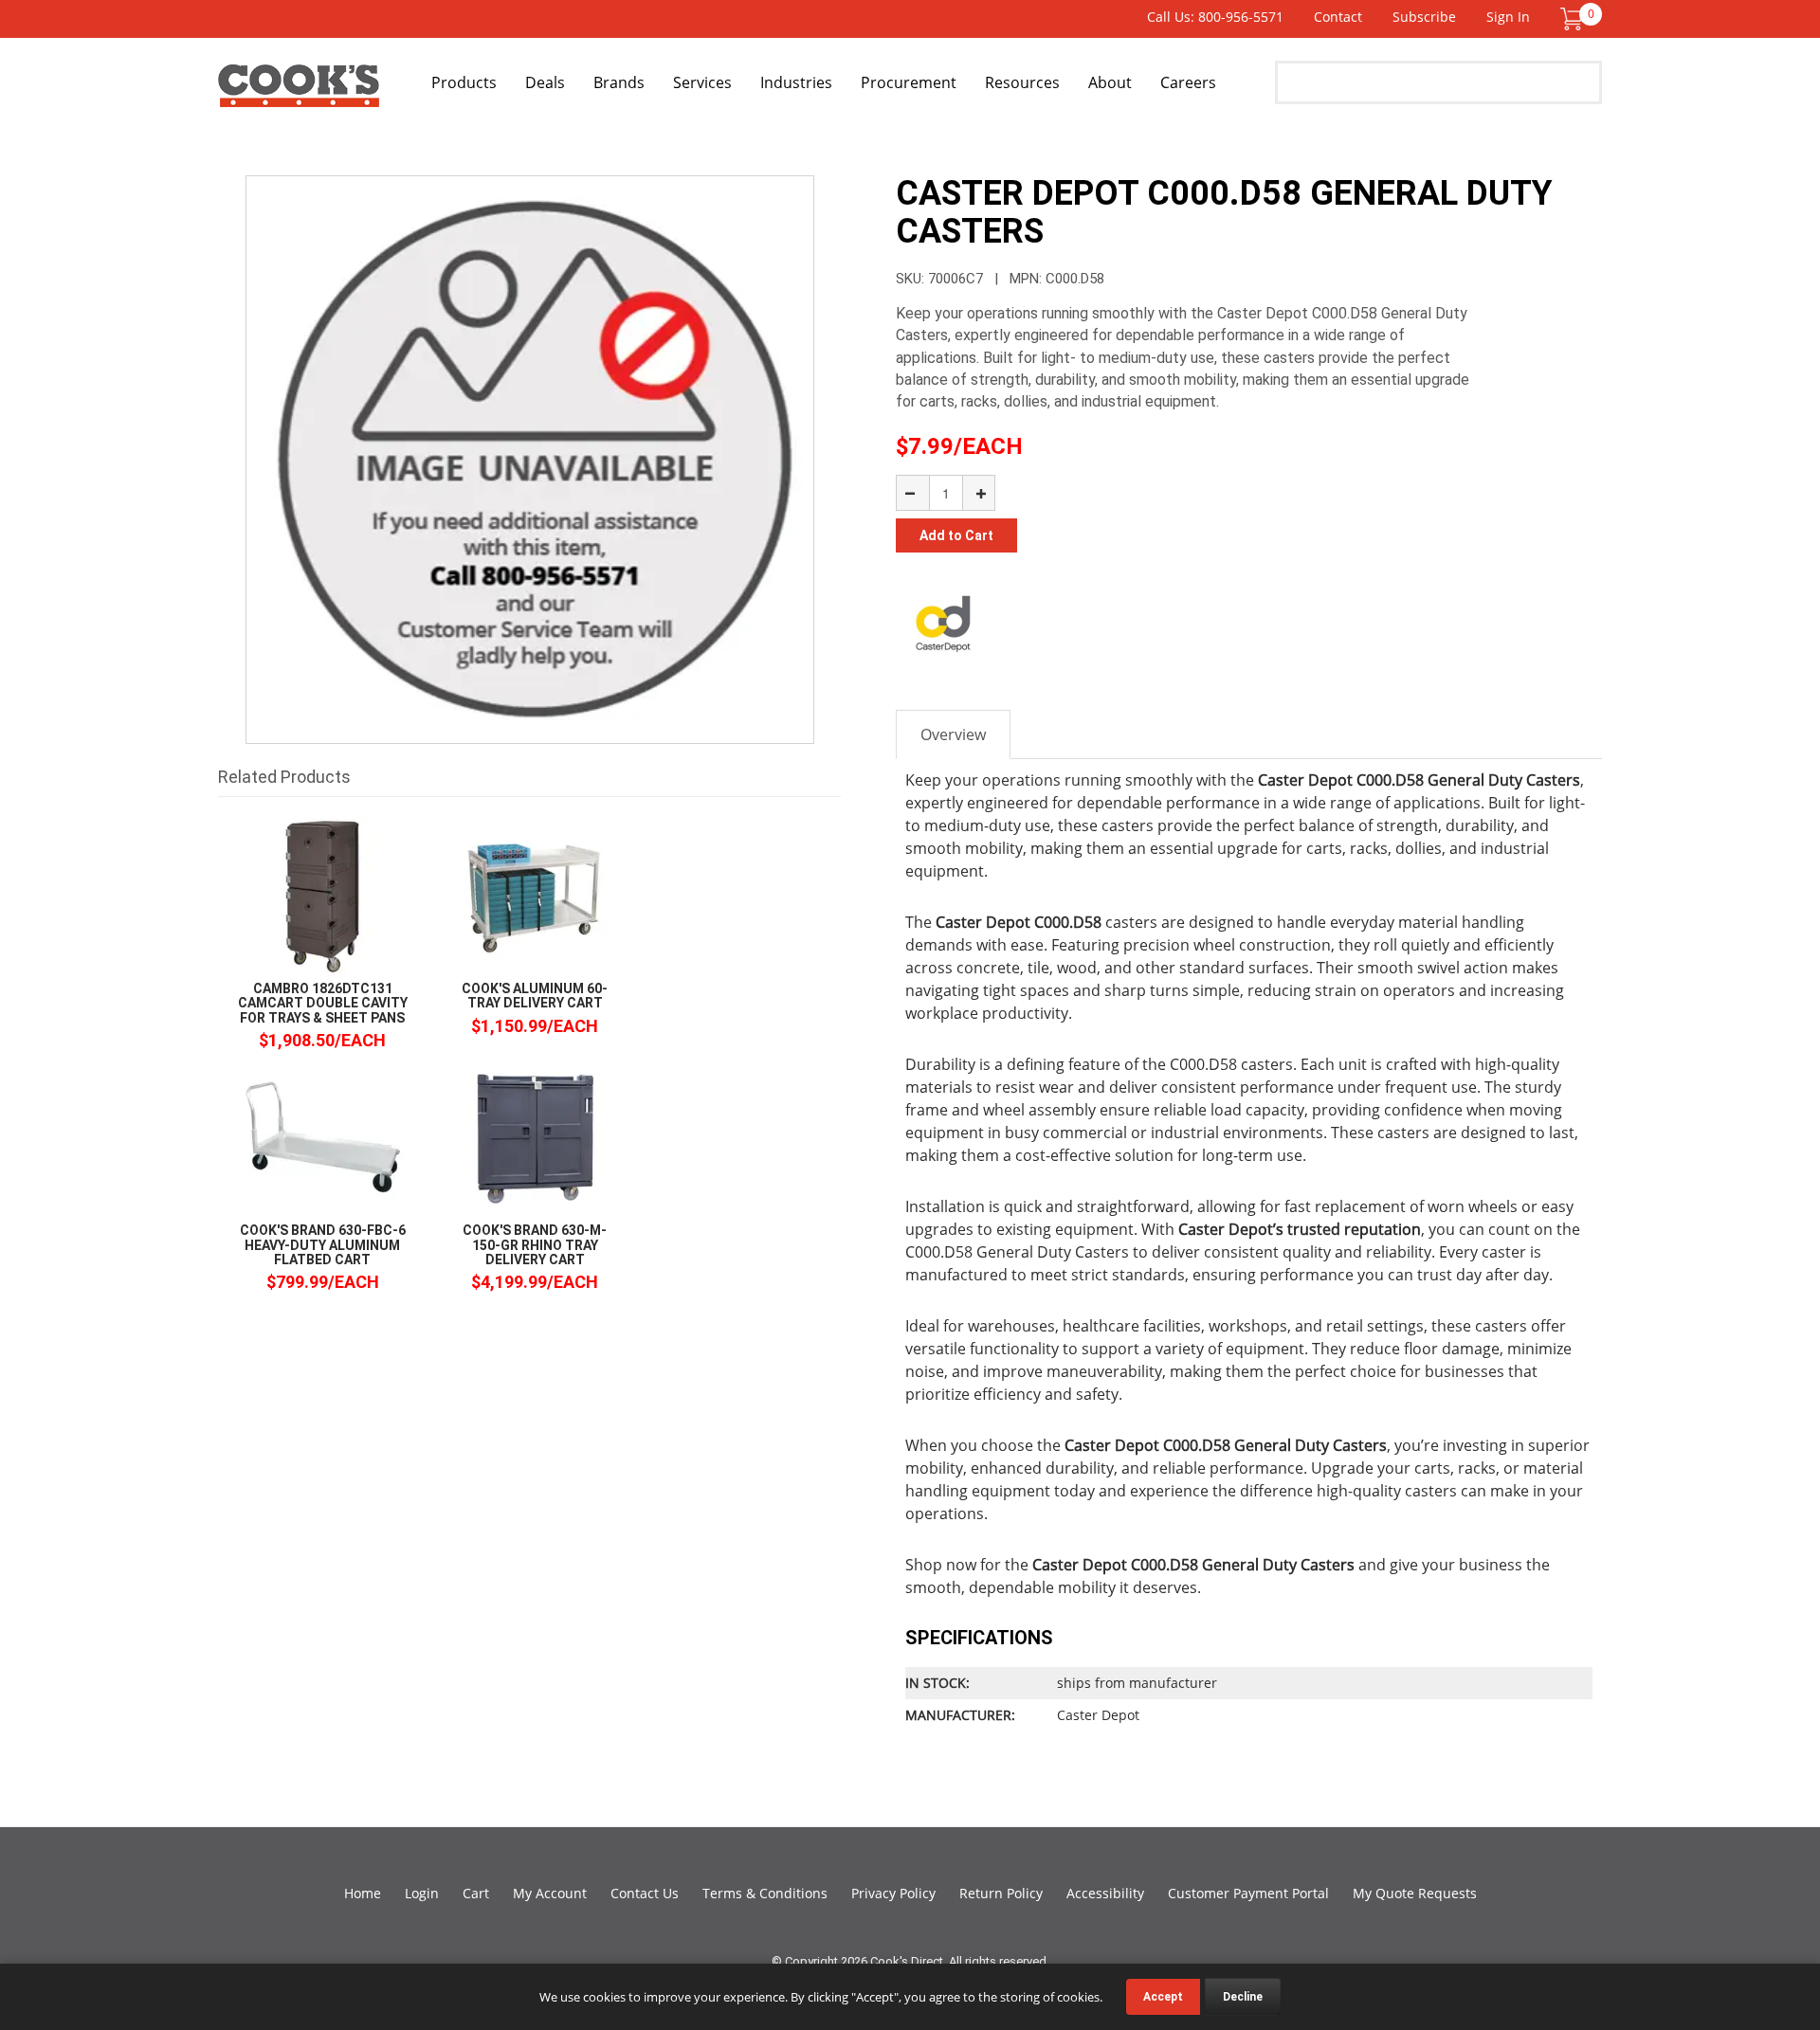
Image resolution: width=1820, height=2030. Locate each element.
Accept (1163, 1997)
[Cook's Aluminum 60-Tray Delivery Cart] (535, 895)
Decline (1243, 1997)
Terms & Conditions (765, 1893)
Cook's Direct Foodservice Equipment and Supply (299, 93)
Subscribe (1424, 17)
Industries (796, 82)
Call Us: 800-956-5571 (1215, 17)
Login (422, 1893)
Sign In (1508, 17)
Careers (1188, 82)
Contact (1338, 17)
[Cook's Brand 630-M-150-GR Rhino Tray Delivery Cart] (535, 1137)
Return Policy (1001, 1893)
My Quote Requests (1415, 1893)
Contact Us (645, 1893)
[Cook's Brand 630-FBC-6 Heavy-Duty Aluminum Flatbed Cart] (322, 1137)
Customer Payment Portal (1248, 1893)
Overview (953, 734)
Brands (619, 82)
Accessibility (1105, 1893)
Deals (545, 82)
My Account (550, 1893)
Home (363, 1893)
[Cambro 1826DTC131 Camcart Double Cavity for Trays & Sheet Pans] (322, 895)
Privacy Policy (893, 1893)
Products (464, 82)
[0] (1572, 18)
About (1110, 82)
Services (702, 82)
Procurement (909, 82)
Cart (476, 1893)
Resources (1022, 82)
